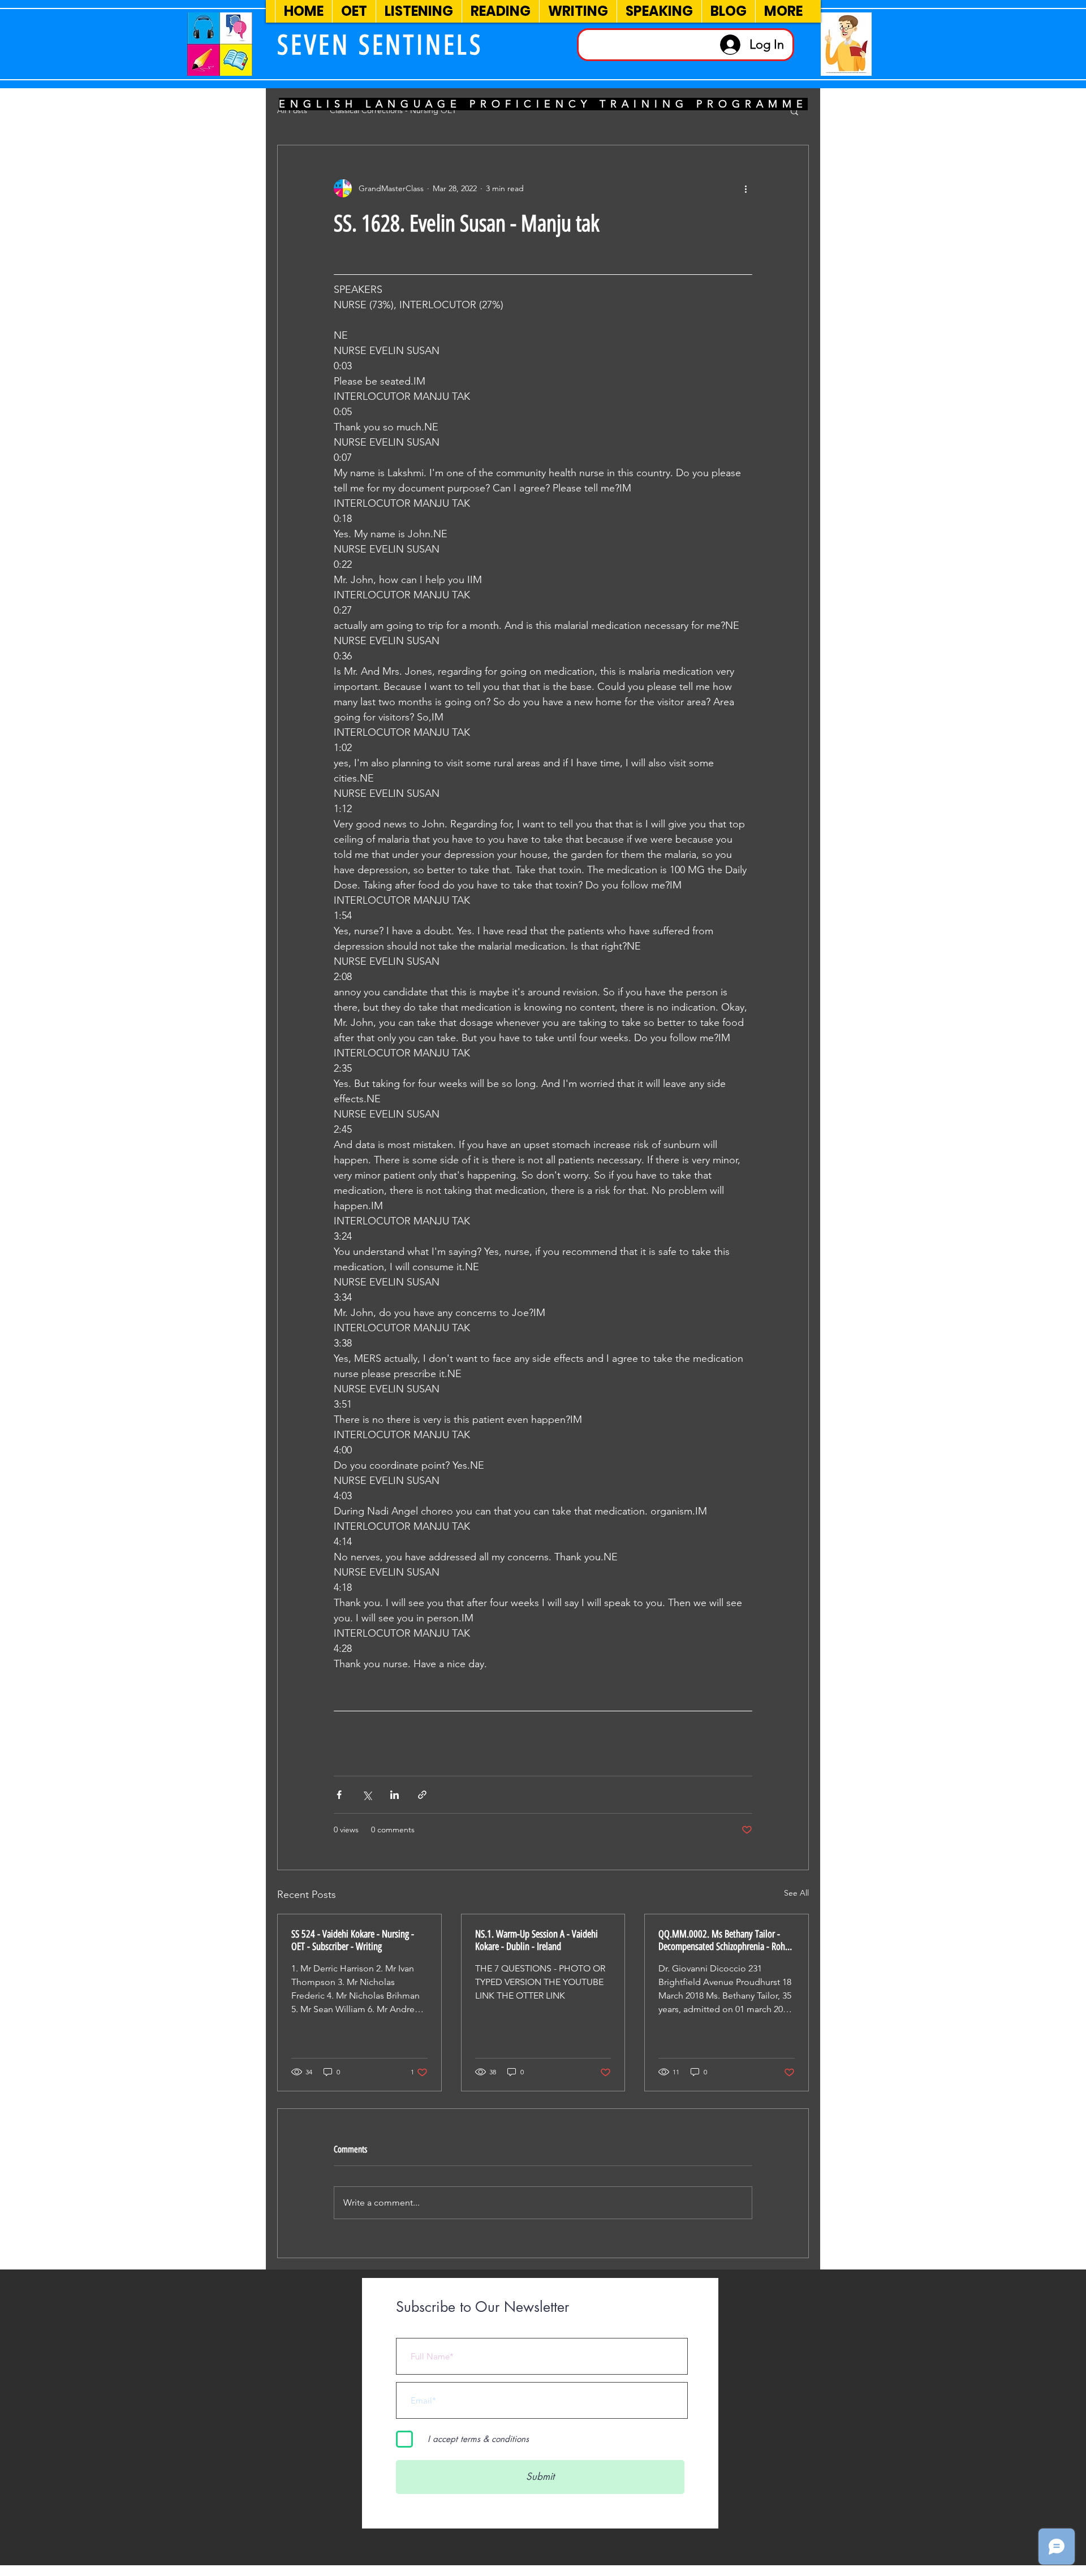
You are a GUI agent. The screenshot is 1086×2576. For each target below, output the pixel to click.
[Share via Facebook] (339, 1795)
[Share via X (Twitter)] (367, 1795)
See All (796, 1893)
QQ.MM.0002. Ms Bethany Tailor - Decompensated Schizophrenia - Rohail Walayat (726, 1940)
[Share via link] (422, 1795)
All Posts (292, 110)
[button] (794, 111)
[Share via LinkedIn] (395, 1795)
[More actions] (745, 188)
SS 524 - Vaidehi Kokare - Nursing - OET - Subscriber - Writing (353, 1940)
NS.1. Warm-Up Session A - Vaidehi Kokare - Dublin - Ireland (536, 1940)
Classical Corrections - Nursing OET (393, 110)
